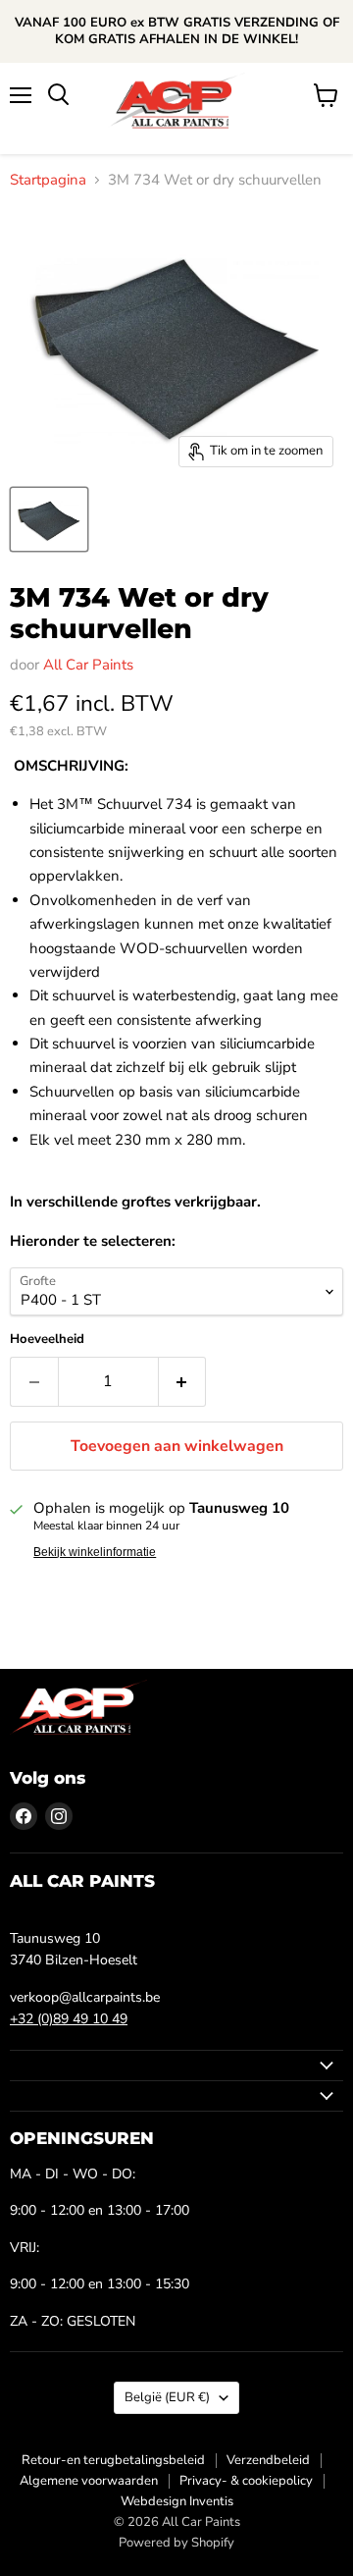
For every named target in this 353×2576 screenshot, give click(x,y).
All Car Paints (88, 665)
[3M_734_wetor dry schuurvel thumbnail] (49, 519)
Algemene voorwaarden (89, 2481)
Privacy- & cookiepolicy (246, 2481)
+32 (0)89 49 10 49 (69, 2019)
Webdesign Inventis (177, 2501)
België (167, 2397)
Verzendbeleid (268, 2460)
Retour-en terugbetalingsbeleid (113, 2460)
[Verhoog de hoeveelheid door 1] (183, 1381)
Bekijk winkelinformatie (95, 1552)
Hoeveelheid (47, 1340)
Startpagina (48, 180)
